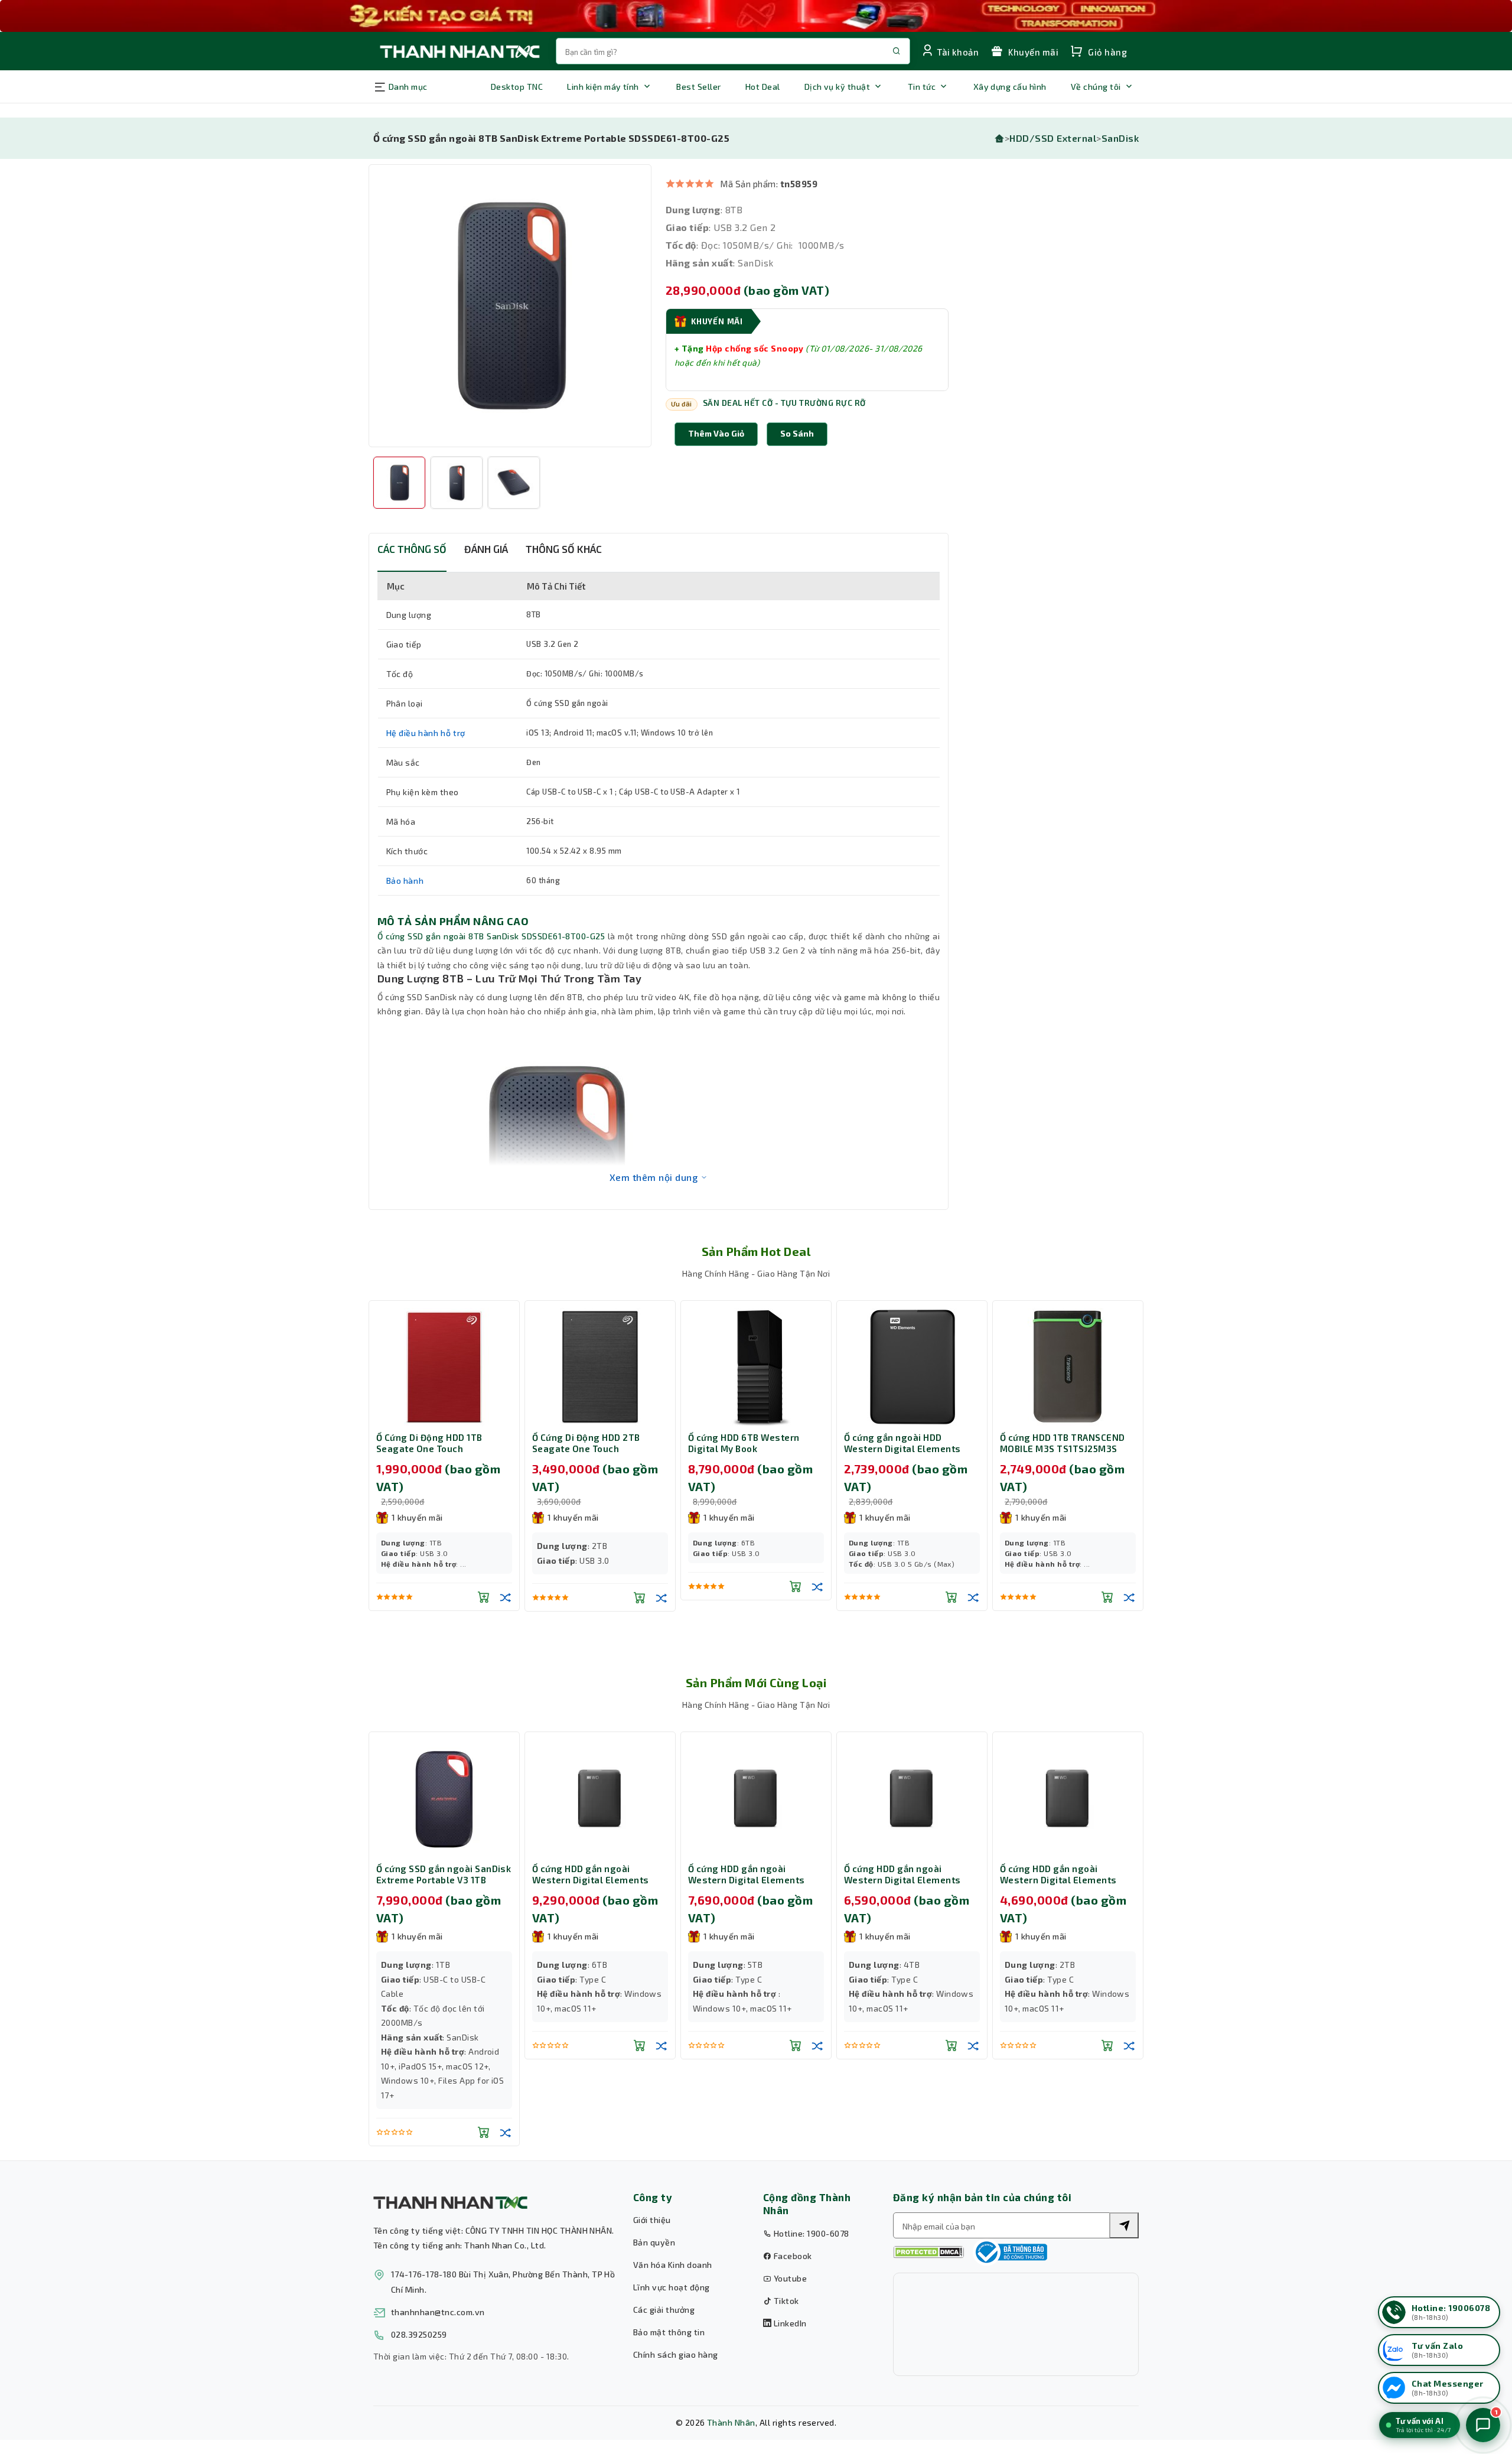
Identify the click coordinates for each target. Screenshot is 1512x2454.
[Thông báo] (1010, 2252)
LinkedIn (789, 2323)
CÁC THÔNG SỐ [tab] (412, 549)
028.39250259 (419, 2334)
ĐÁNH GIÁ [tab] (486, 549)
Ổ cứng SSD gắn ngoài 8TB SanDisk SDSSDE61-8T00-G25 (491, 936)
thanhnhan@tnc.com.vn (438, 2312)
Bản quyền (654, 2242)
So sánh (797, 433)
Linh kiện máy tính (603, 87)
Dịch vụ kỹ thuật (838, 87)
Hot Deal (763, 87)
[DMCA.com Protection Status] (928, 2252)
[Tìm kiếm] (1124, 2225)
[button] (797, 434)
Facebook (791, 2256)
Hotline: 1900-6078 (810, 2233)
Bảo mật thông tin (669, 2332)
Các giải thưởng (664, 2310)
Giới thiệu (652, 2220)
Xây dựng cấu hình (1010, 87)
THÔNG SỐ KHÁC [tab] (564, 549)
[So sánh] (506, 1597)
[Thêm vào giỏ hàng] (484, 1597)
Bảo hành (405, 881)
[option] (510, 306)
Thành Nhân (731, 2422)
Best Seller (698, 87)
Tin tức (922, 87)
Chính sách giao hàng (676, 2354)
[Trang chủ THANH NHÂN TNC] (459, 51)
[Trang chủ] (999, 138)
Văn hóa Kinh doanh (673, 2265)
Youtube (789, 2278)
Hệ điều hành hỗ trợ (426, 733)
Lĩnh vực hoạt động (672, 2287)
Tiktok (785, 2301)
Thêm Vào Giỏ (716, 433)
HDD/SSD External (1053, 138)
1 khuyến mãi (417, 1517)
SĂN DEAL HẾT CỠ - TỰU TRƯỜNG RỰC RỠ (784, 403)
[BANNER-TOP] (756, 16)
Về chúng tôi (1096, 87)
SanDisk (1120, 138)
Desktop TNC (517, 87)
